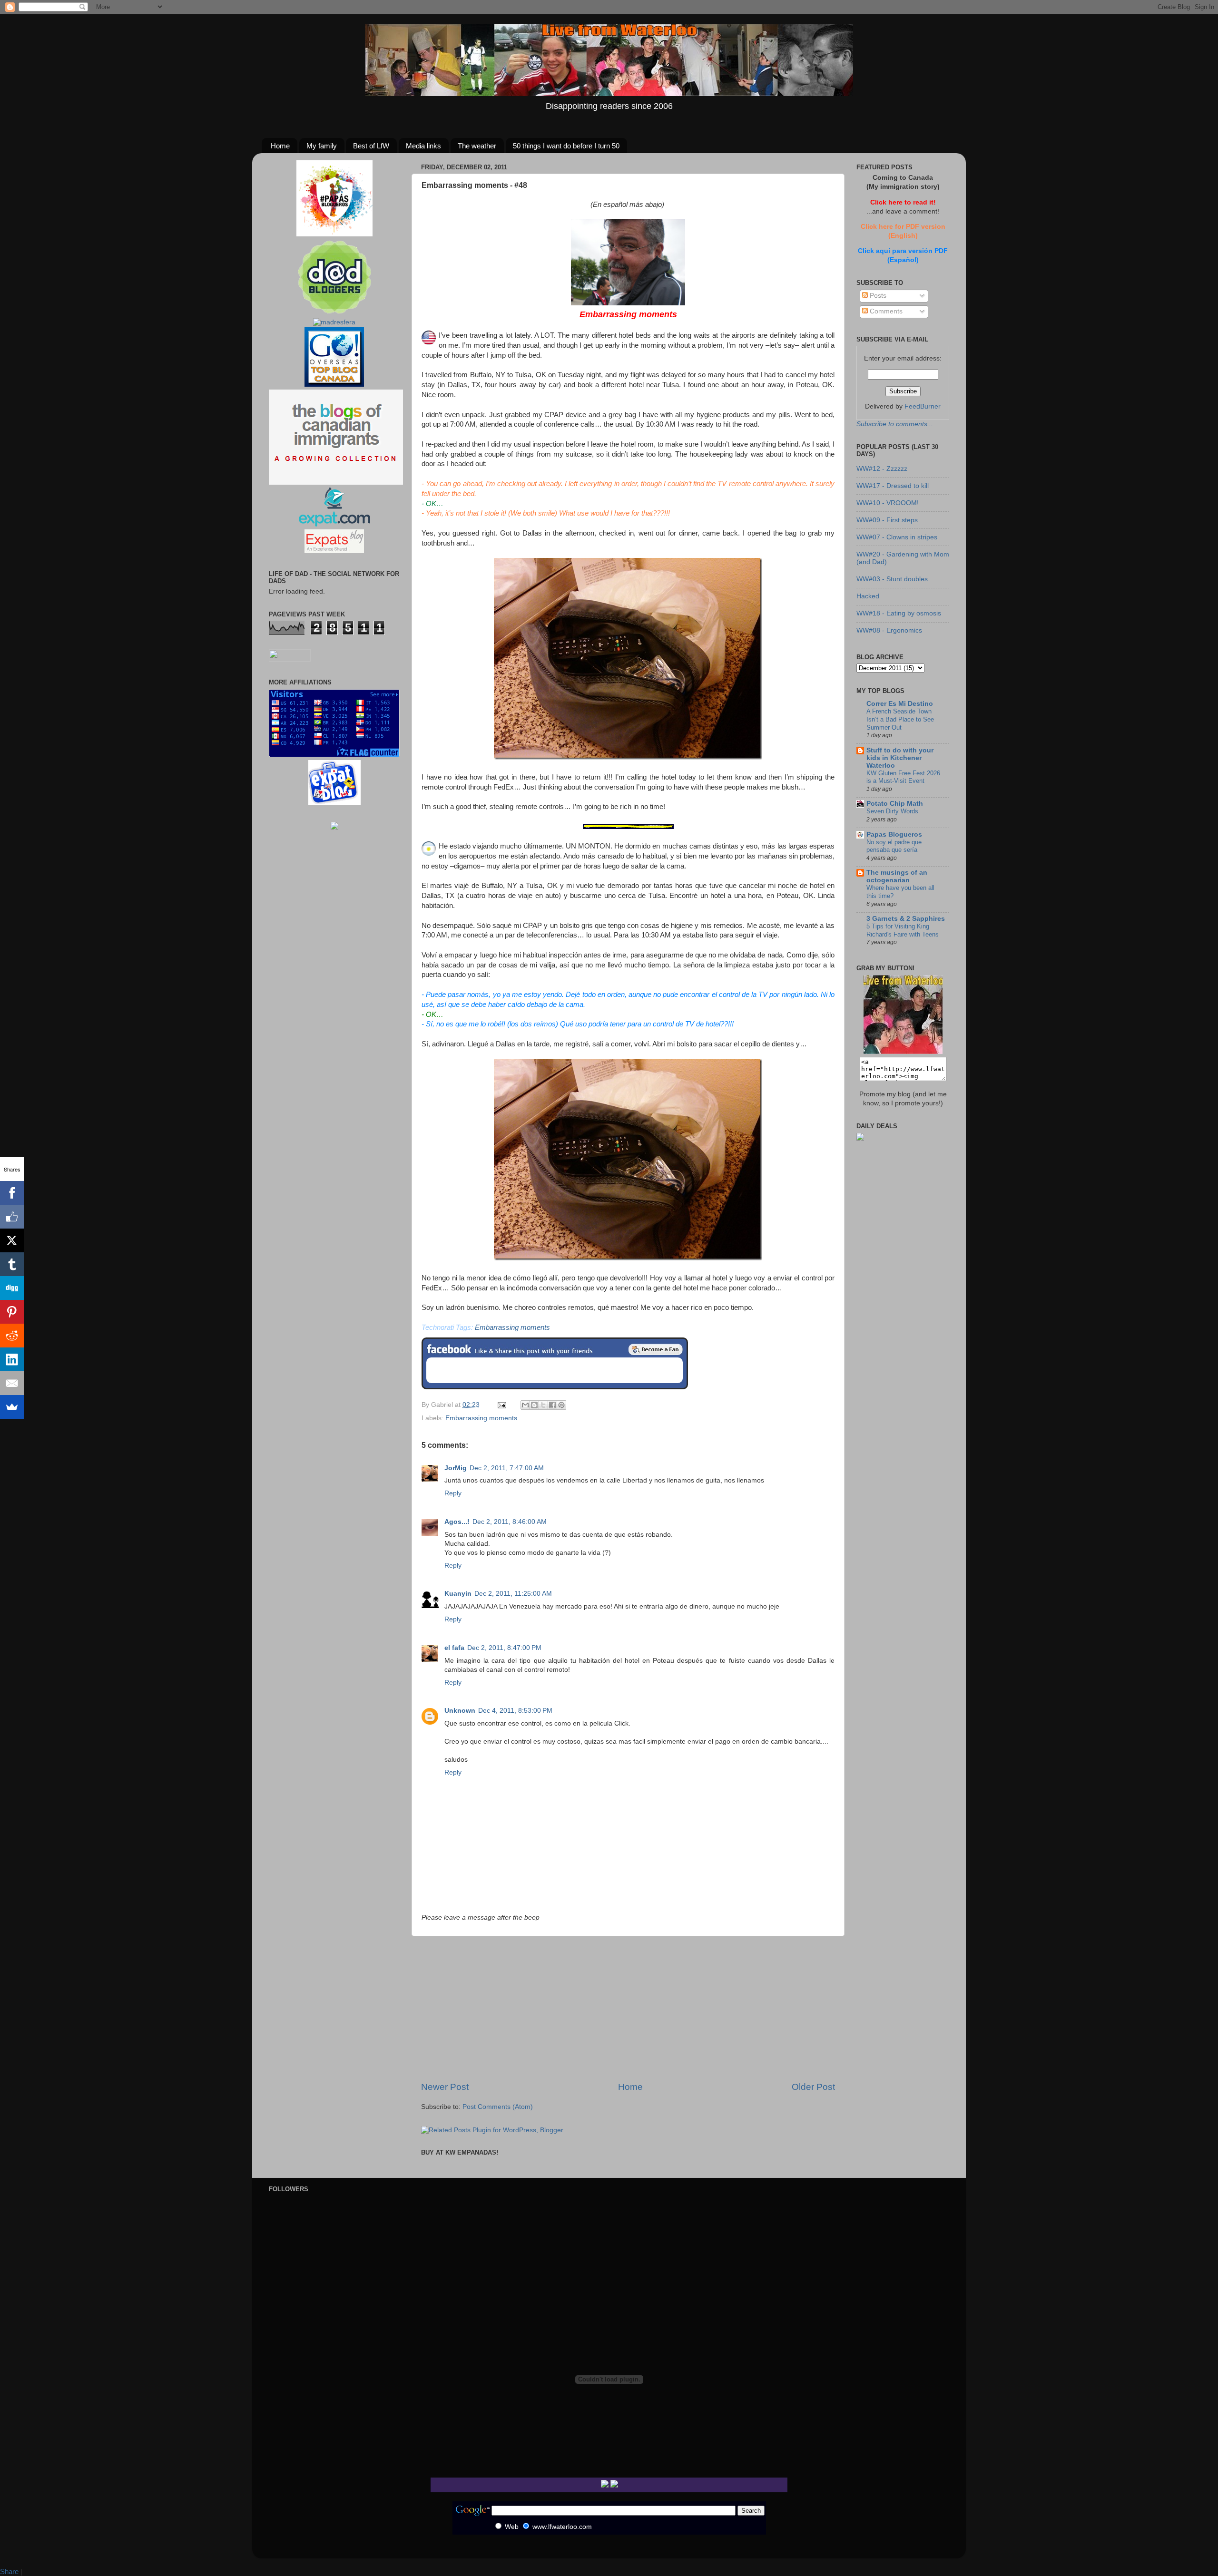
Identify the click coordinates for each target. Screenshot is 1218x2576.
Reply (453, 1493)
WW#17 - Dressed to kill (893, 486)
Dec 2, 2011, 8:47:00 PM (504, 1648)
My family (322, 146)
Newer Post (445, 2087)
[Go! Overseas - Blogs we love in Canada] (334, 385)
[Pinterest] (12, 1312)
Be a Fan (656, 1349)
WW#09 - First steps (887, 520)
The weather (477, 146)
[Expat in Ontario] (334, 524)
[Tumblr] (12, 1264)
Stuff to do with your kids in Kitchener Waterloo (900, 758)
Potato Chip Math (895, 804)
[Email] (12, 1383)
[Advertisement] (628, 2009)
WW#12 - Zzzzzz (882, 469)
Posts (877, 296)
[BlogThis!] (534, 1405)
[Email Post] (501, 1405)
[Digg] (12, 1288)
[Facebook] (12, 1193)
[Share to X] (543, 1405)
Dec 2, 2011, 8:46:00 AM (510, 1522)
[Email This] (525, 1405)
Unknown (460, 1711)
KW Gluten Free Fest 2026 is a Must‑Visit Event (903, 777)
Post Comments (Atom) (498, 2107)
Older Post (813, 2087)
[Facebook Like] (12, 1217)
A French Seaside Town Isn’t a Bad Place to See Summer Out (900, 719)
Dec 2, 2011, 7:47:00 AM (507, 1468)
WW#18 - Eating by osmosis (899, 613)
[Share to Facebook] (552, 1405)
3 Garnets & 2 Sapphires (906, 919)
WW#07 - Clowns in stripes (897, 537)
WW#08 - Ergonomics (889, 630)
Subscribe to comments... (895, 424)
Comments (885, 311)
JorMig (456, 1468)
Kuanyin (458, 1594)
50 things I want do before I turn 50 (566, 146)
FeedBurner (923, 406)
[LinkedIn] (12, 1359)
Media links (423, 146)
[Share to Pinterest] (561, 1405)
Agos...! (457, 1522)
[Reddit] (12, 1336)
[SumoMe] (12, 1407)
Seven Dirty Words (892, 811)
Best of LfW (371, 146)
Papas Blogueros (894, 834)
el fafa (454, 1648)
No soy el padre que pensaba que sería (894, 846)
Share (9, 2571)
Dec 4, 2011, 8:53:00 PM (515, 1711)
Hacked (868, 596)
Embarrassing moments (512, 1327)
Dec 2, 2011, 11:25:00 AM (513, 1594)
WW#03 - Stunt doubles (892, 579)
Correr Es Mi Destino (900, 704)
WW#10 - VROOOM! (888, 503)
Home (280, 146)
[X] (12, 1240)
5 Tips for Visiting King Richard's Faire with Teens (903, 930)
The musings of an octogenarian (897, 876)
